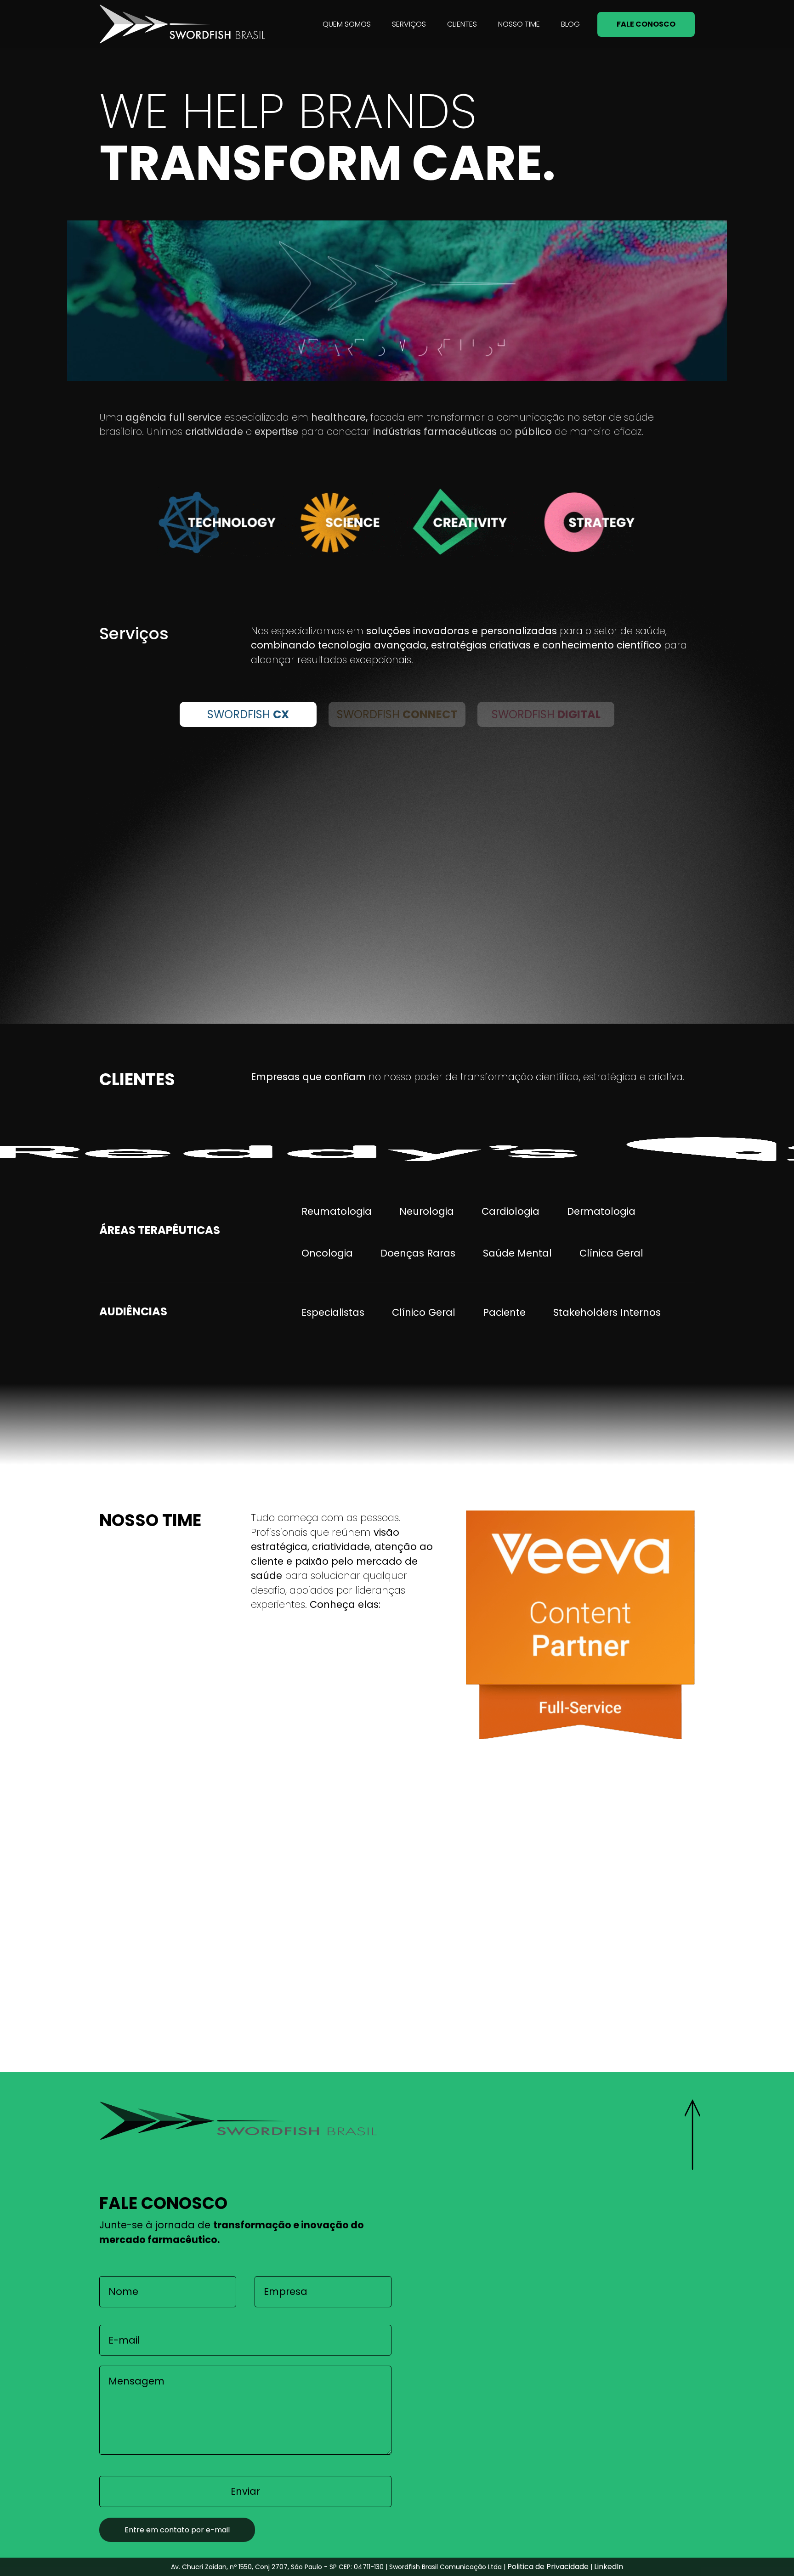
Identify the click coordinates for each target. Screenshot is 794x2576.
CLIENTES (462, 24)
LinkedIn (609, 2567)
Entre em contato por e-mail (177, 2530)
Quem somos (347, 24)
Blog (570, 24)
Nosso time (519, 24)
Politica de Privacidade (548, 2567)
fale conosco (646, 24)
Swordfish (248, 714)
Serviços (409, 24)
